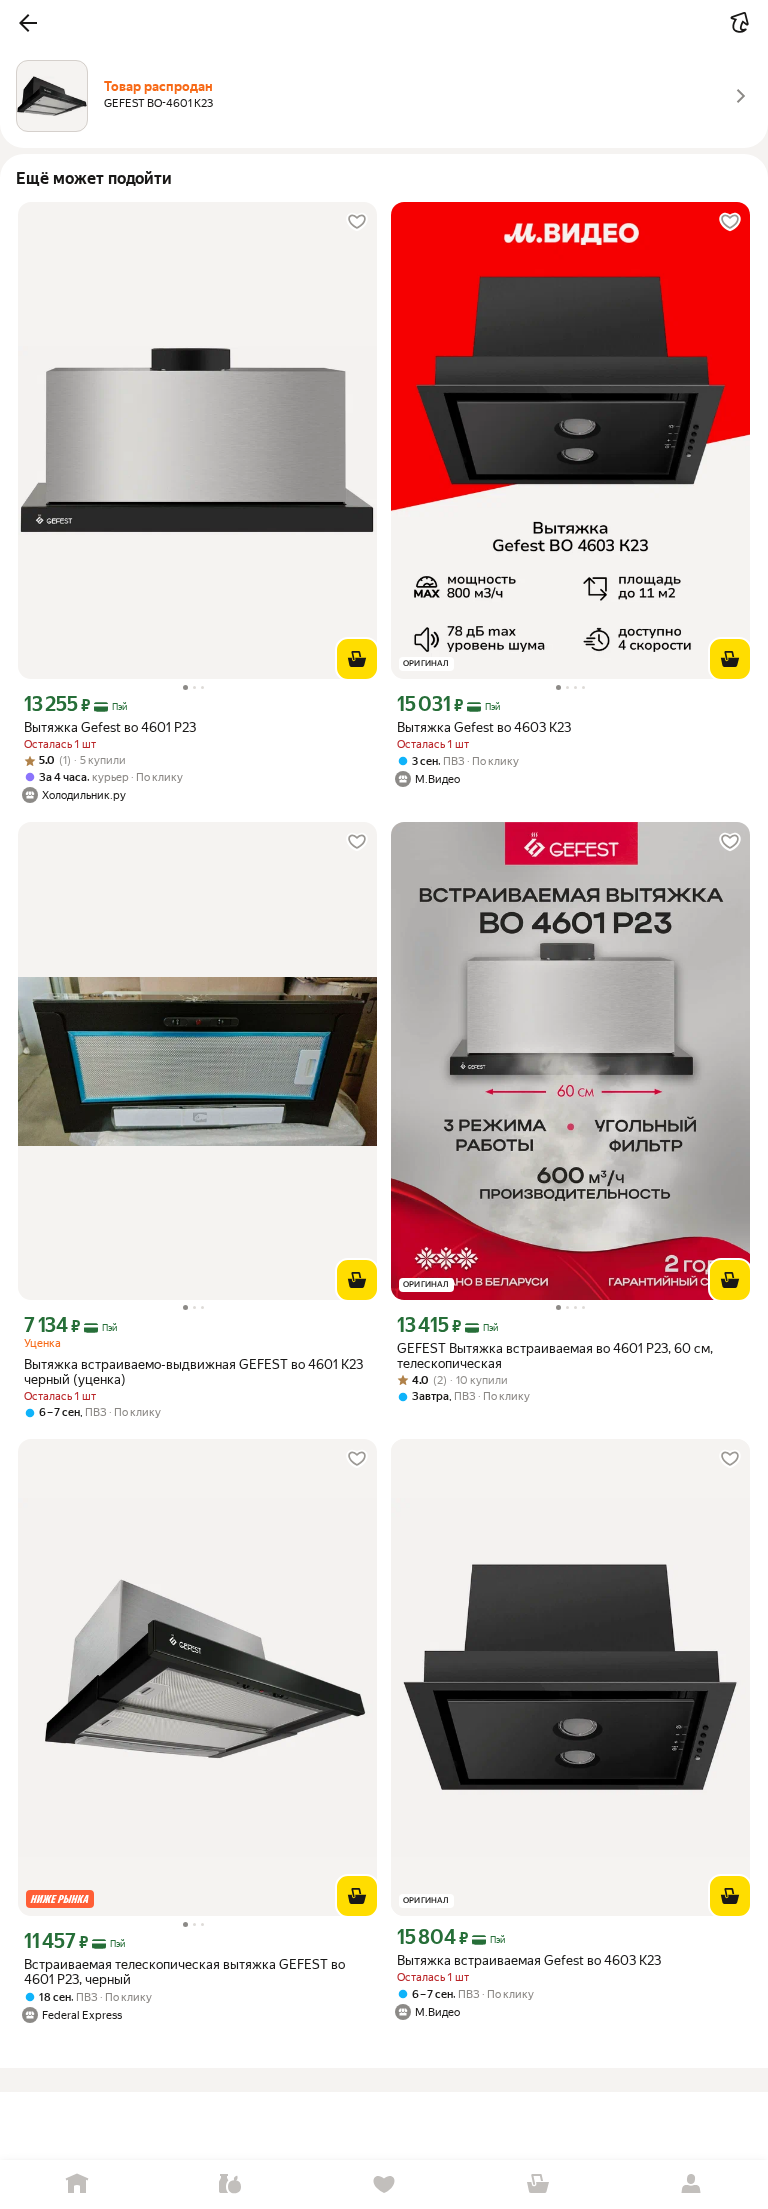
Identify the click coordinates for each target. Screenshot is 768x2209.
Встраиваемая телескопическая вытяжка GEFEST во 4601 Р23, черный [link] (184, 1972)
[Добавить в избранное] (357, 222)
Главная (77, 2184)
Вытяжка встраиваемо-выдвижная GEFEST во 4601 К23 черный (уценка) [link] (193, 1372)
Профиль (691, 2184)
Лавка (231, 2184)
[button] (28, 23)
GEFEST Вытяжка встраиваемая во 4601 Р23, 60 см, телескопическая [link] (555, 1356)
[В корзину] (357, 659)
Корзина (538, 2184)
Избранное (384, 2184)
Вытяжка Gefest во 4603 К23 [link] (484, 727)
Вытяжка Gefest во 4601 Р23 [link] (110, 727)
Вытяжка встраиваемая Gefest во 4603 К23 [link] (529, 1960)
